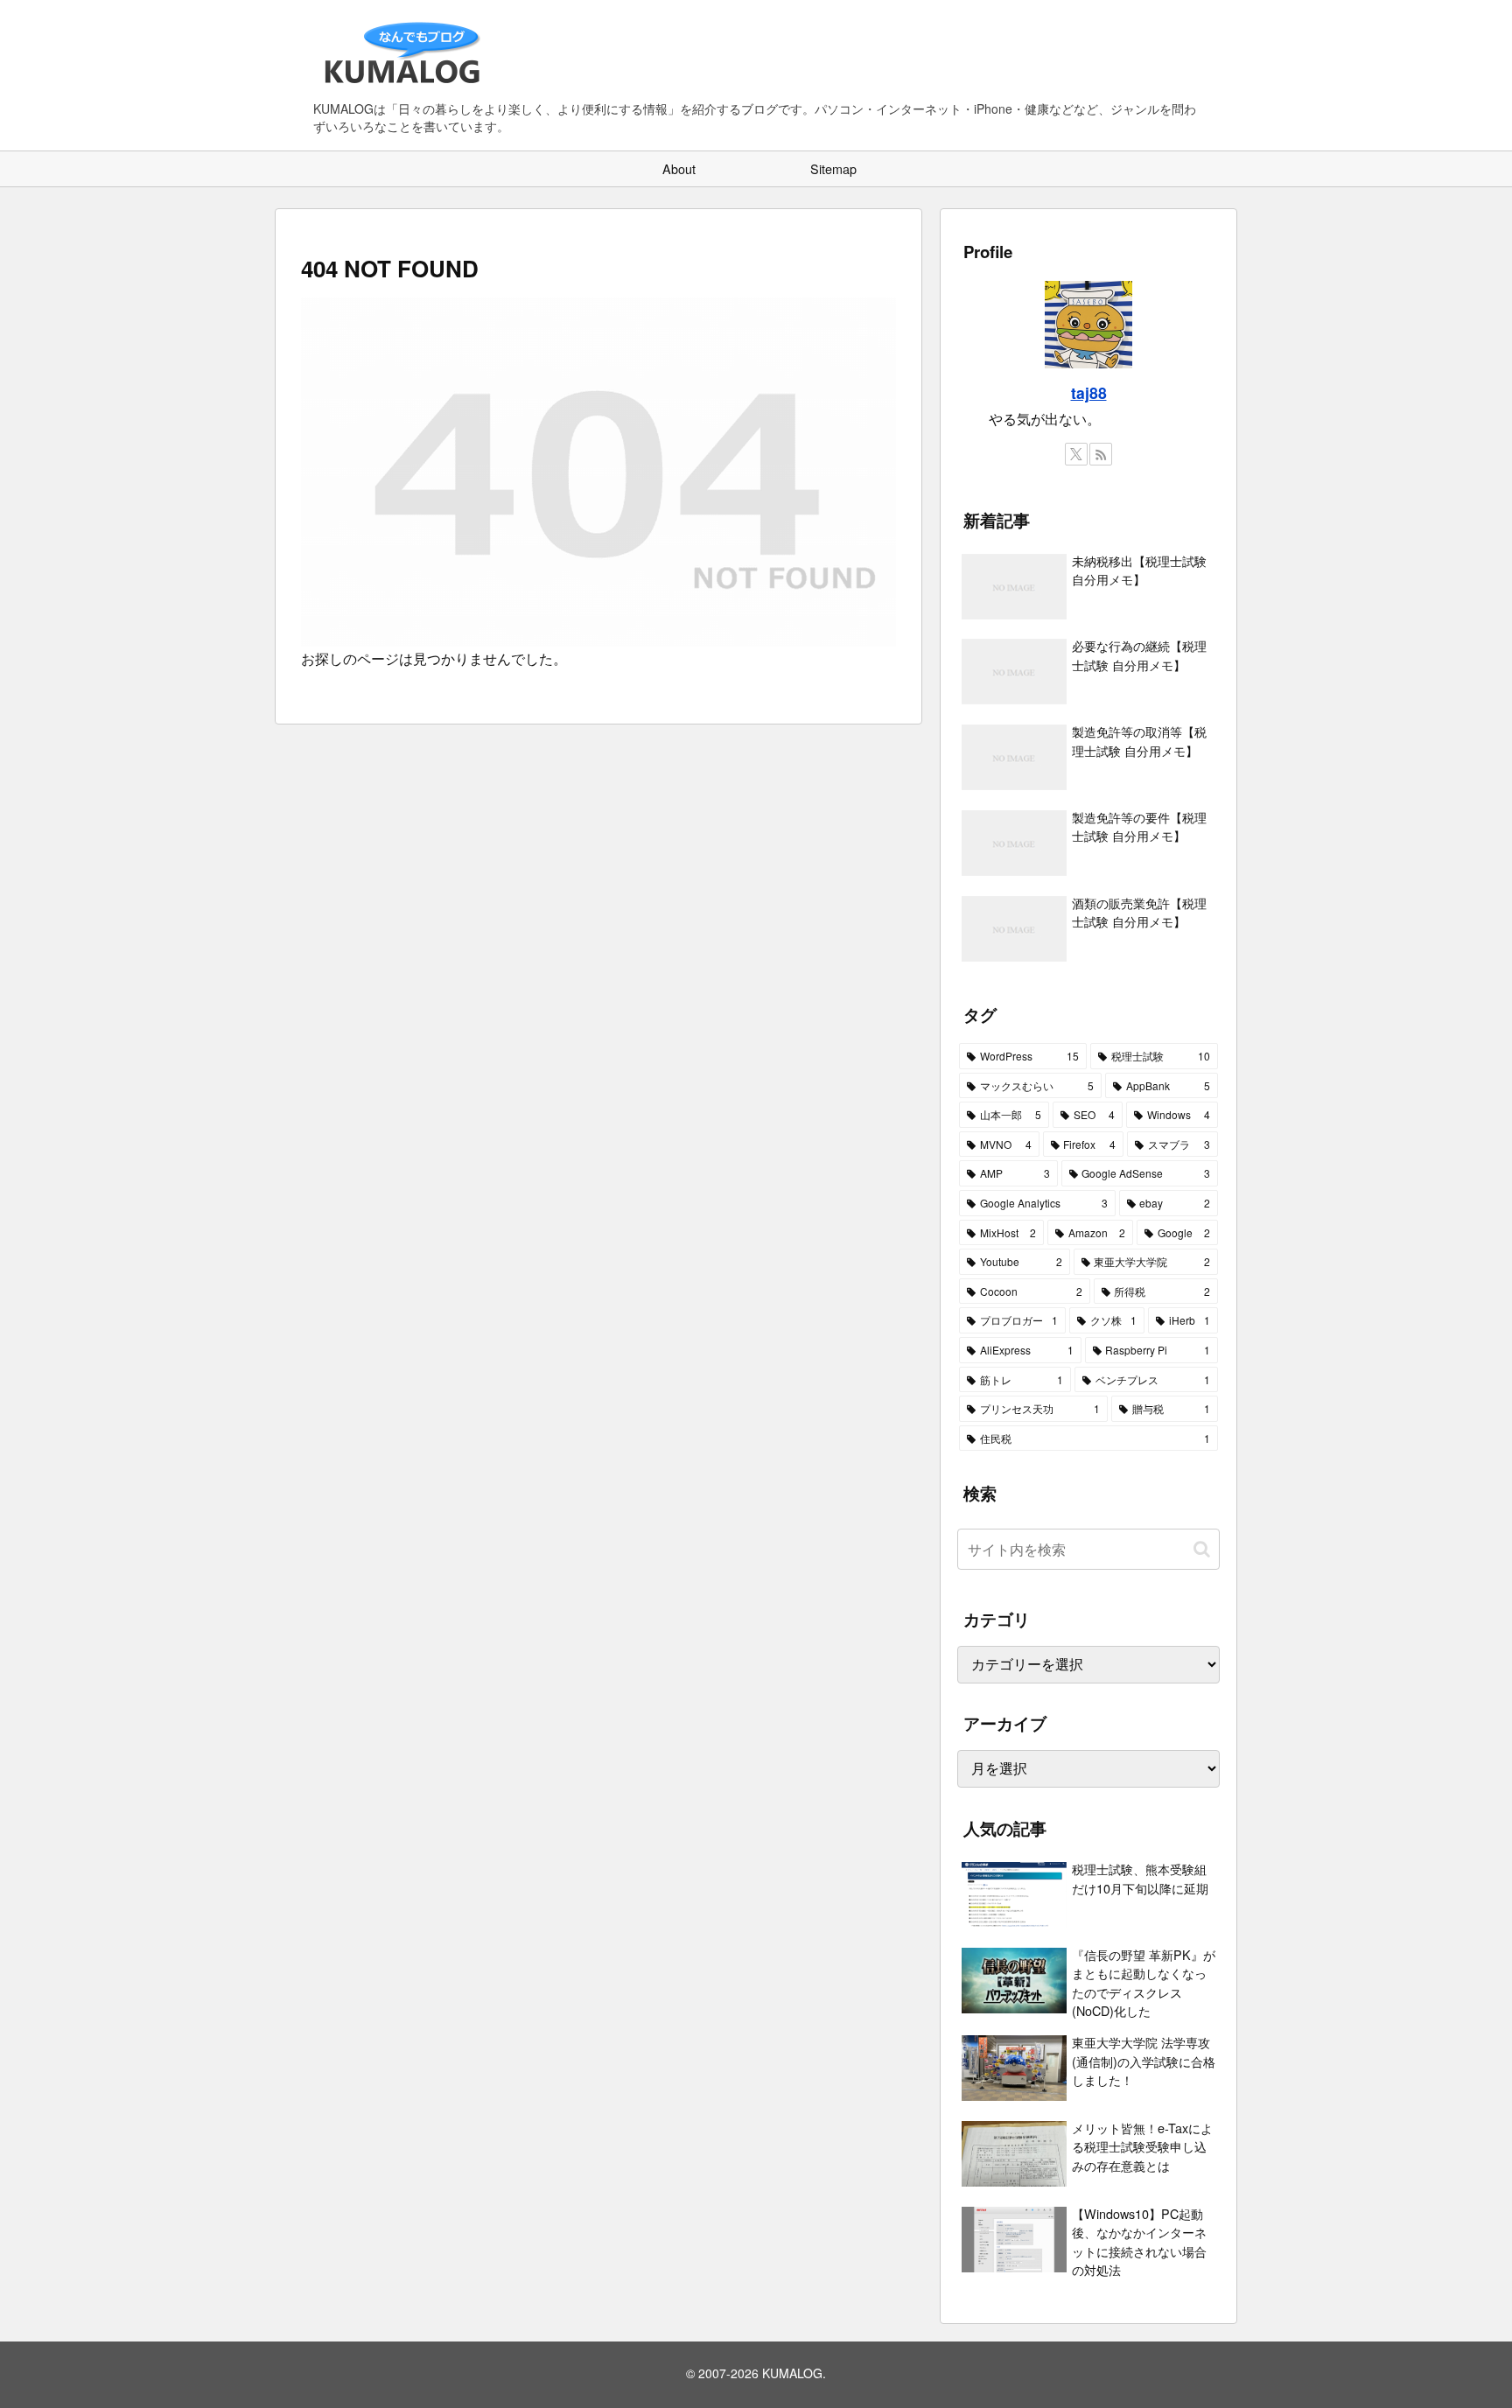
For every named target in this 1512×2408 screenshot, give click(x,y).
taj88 (1089, 392)
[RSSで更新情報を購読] (1101, 454)
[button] (1202, 1549)
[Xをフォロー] (1076, 454)
